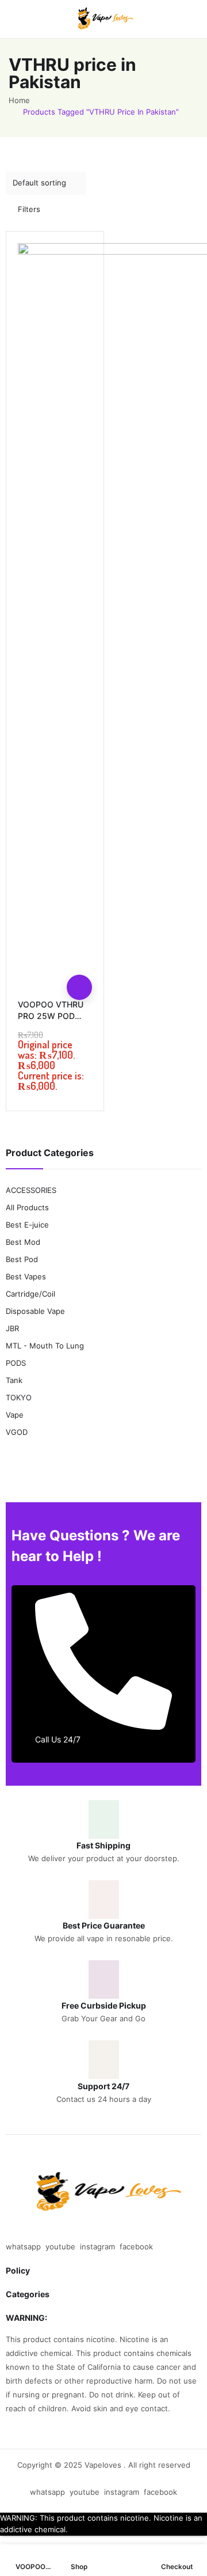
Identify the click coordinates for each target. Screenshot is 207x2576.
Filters (29, 209)
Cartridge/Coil (30, 1294)
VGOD (17, 1432)
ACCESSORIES (31, 1190)
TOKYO (19, 1397)
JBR (12, 1328)
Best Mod (23, 1242)
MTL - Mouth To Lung (45, 1346)
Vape (15, 1415)
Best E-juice (27, 1225)
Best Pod (22, 1259)
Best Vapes (26, 1276)
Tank (14, 1380)
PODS (16, 1363)
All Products (27, 1207)
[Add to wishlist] (79, 962)
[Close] (194, 1121)
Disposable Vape (35, 1311)
